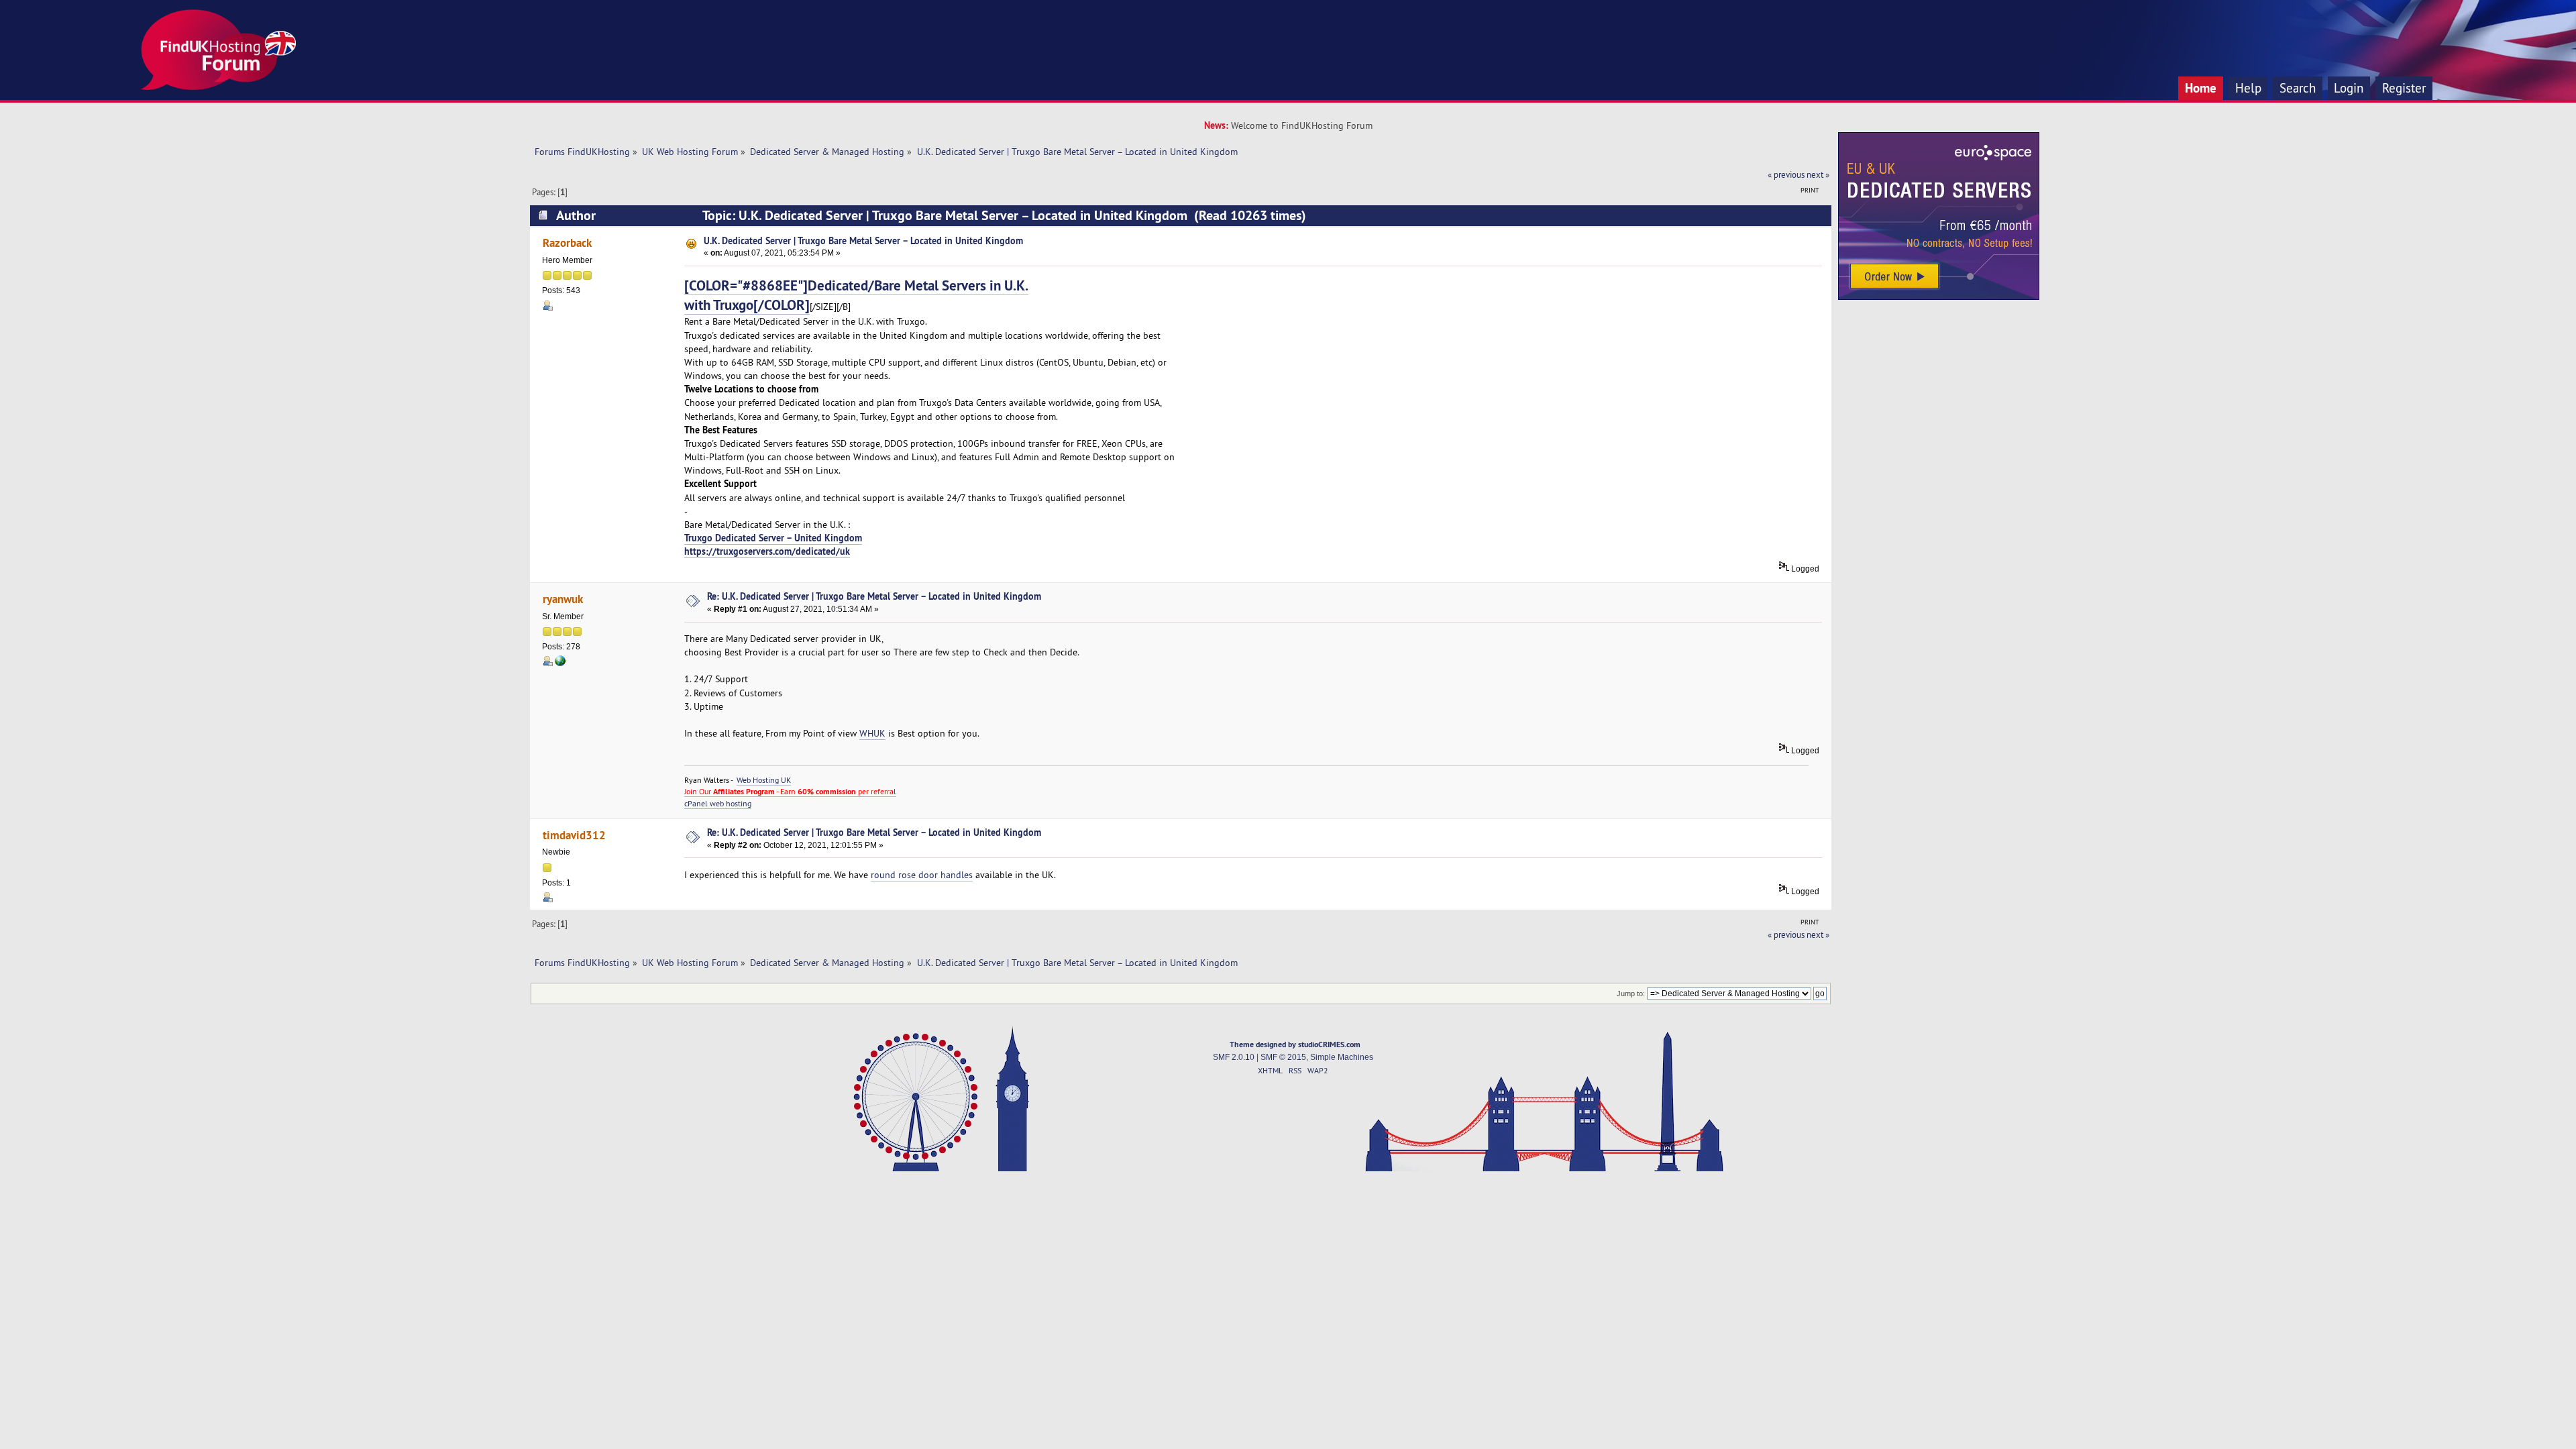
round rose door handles (922, 875)
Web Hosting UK (764, 780)
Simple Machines (1342, 1057)
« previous (1786, 174)
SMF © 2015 (1283, 1057)
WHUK (872, 733)
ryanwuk (563, 599)
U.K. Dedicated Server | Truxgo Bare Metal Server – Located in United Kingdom (863, 240)
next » (1818, 174)
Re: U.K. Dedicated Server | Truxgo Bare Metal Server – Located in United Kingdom (874, 596)
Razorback (567, 243)
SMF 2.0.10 (1234, 1057)
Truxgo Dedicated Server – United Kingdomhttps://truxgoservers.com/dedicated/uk (773, 544)
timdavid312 (574, 835)
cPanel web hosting (718, 803)
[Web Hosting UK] (560, 663)
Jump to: (1631, 994)
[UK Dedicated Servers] (1939, 297)
